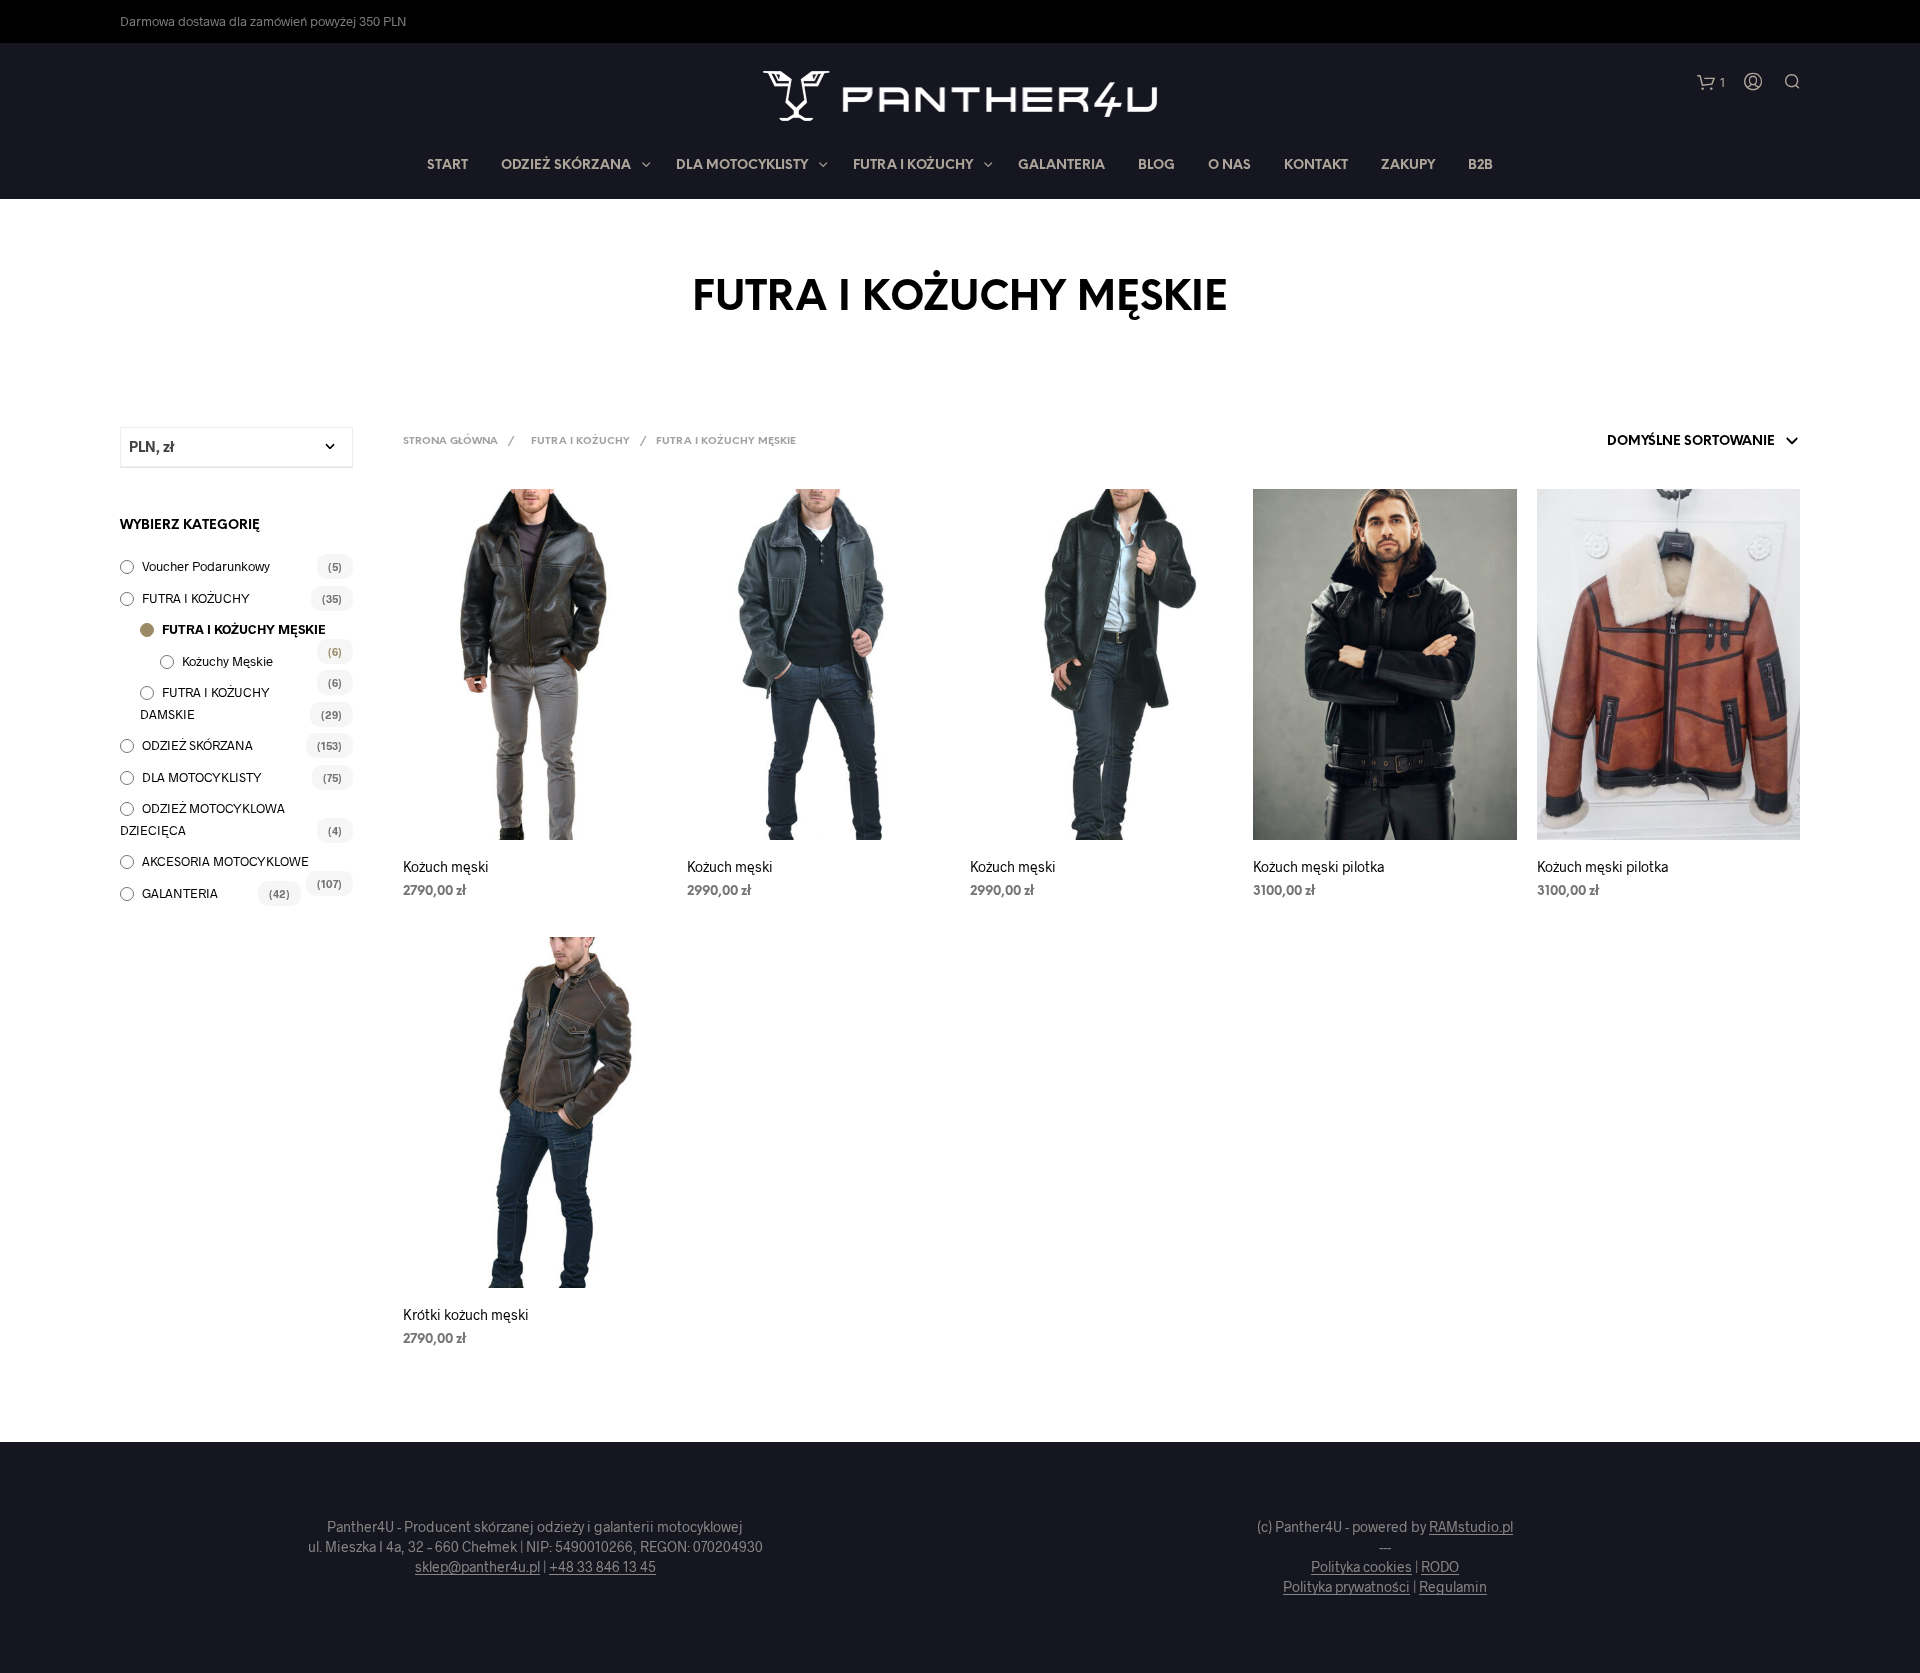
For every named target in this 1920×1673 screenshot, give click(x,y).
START (447, 165)
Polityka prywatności (1346, 1587)
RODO (1440, 1567)
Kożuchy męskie (227, 661)
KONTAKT (1316, 165)
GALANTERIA (1061, 165)
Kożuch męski (446, 866)
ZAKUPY (1408, 165)
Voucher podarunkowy (206, 566)
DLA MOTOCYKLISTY (742, 165)
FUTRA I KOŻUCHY (913, 165)
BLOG (1156, 165)
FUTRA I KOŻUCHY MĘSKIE (244, 629)
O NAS (1229, 165)
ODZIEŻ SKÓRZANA (566, 165)
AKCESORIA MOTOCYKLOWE (225, 861)
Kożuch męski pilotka (1318, 866)
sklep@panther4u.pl (477, 1567)
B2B (1480, 165)
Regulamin (1453, 1587)
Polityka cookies (1361, 1567)
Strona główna (450, 441)
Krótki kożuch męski (466, 1314)
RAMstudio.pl (1471, 1527)
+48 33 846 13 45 (602, 1567)
